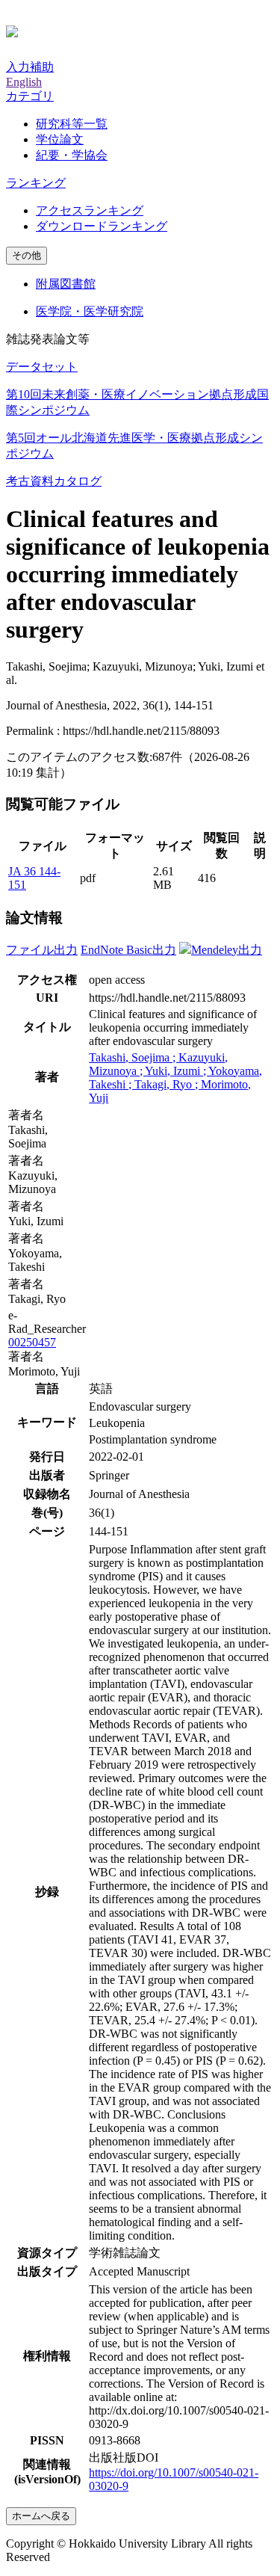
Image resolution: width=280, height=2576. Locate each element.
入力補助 (30, 67)
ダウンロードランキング (102, 226)
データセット (42, 367)
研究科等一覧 (72, 124)
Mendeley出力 (227, 950)
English (24, 82)
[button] (30, 96)
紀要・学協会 (72, 155)
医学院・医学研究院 (90, 311)
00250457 (32, 1342)
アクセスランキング (90, 210)
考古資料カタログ (54, 481)
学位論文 (60, 139)
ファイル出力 (42, 950)
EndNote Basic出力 (128, 950)
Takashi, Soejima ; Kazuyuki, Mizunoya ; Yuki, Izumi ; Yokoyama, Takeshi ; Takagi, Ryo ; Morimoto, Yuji (175, 1078)
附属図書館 (66, 284)
